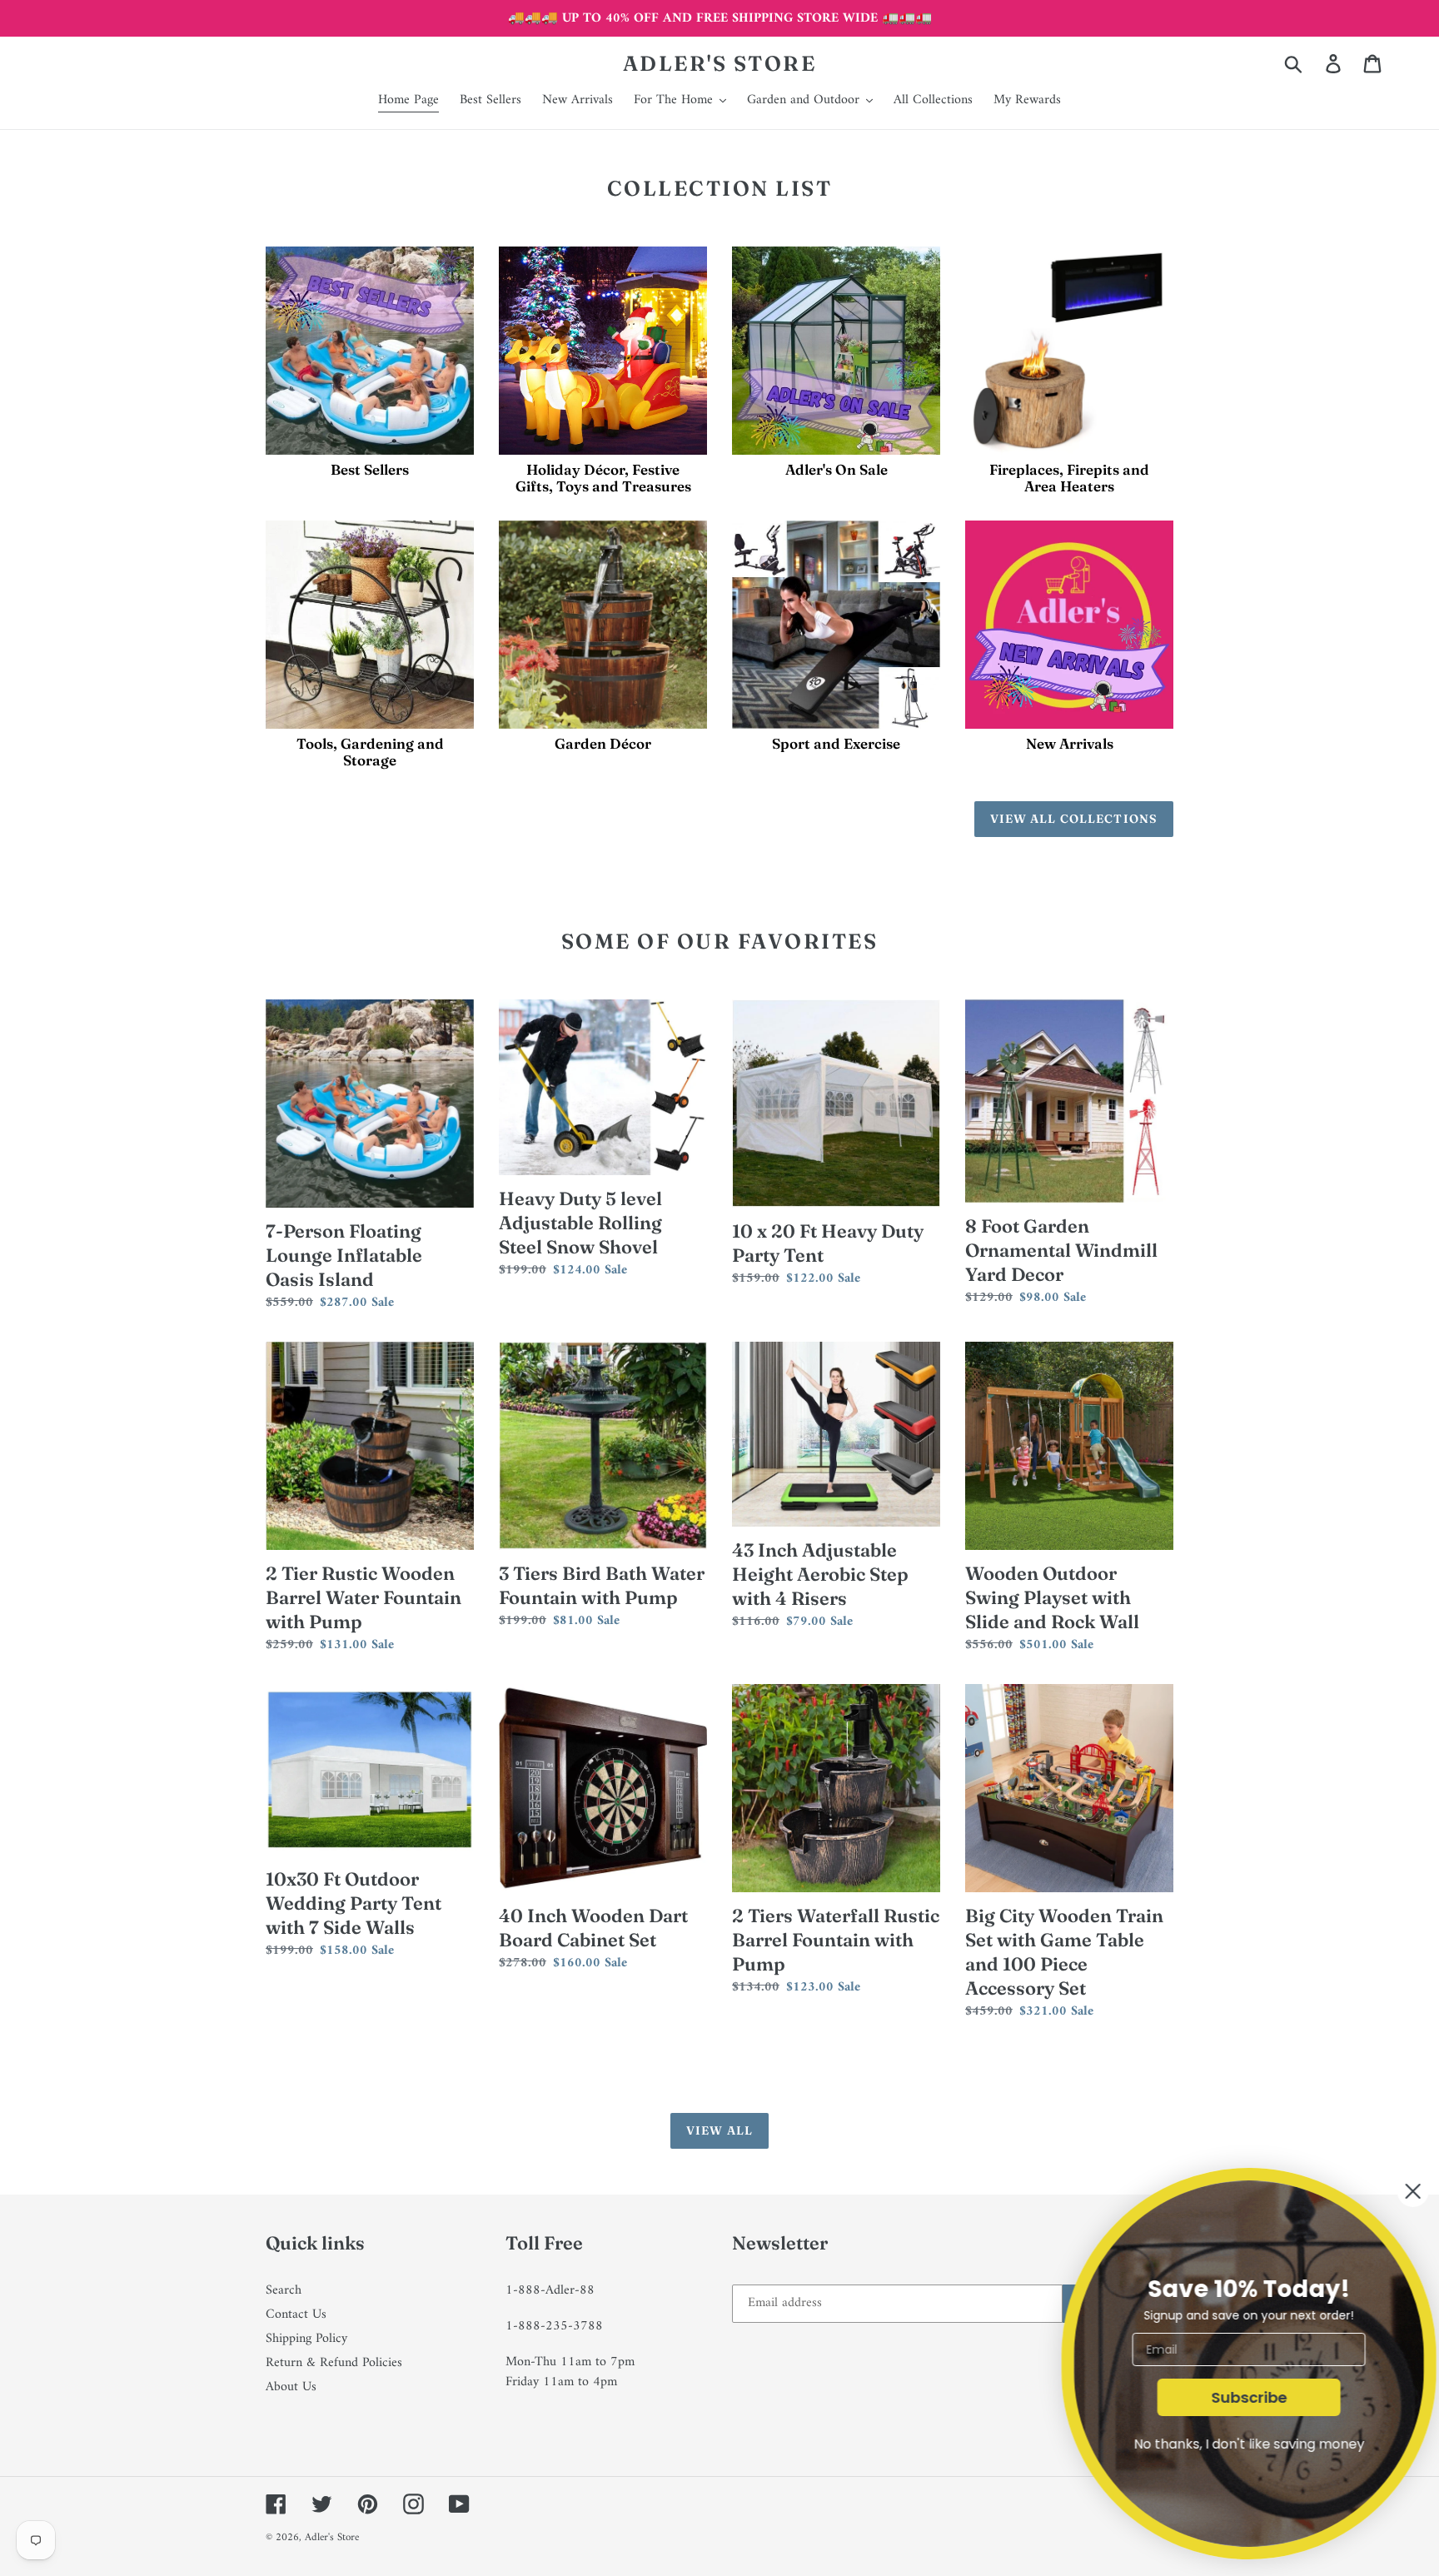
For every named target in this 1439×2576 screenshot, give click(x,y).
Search (284, 2290)
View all (719, 2130)
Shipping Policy (306, 2339)
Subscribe (1235, 2397)
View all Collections (1074, 819)
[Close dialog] (1399, 2191)
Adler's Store (720, 63)
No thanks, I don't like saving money (1235, 2444)
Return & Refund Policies (334, 2363)
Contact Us (296, 2314)
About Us (291, 2387)
